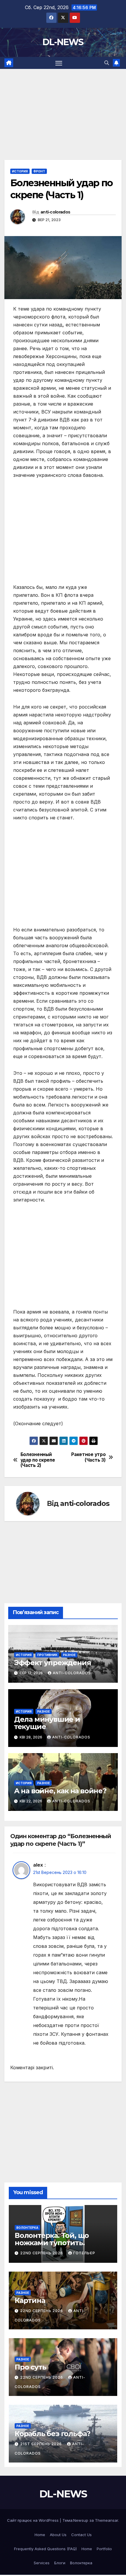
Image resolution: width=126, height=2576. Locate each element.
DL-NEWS (63, 42)
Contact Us (81, 2535)
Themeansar (107, 2520)
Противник (47, 1655)
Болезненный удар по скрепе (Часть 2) (38, 1460)
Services (42, 2563)
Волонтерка (27, 2228)
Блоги (60, 2563)
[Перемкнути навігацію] (59, 63)
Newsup (81, 2520)
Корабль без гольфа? (52, 2434)
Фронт (39, 171)
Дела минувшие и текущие (47, 1723)
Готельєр (84, 2253)
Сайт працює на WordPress (33, 2520)
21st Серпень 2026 (42, 2444)
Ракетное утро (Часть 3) (88, 1457)
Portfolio (104, 2549)
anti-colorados (55, 212)
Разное (69, 1655)
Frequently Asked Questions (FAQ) (45, 2549)
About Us (58, 2535)
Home (40, 2535)
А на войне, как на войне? (60, 1791)
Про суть (30, 2367)
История (20, 171)
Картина (30, 2300)
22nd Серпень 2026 (42, 2253)
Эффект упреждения (53, 1663)
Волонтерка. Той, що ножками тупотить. (52, 2239)
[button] (107, 63)
